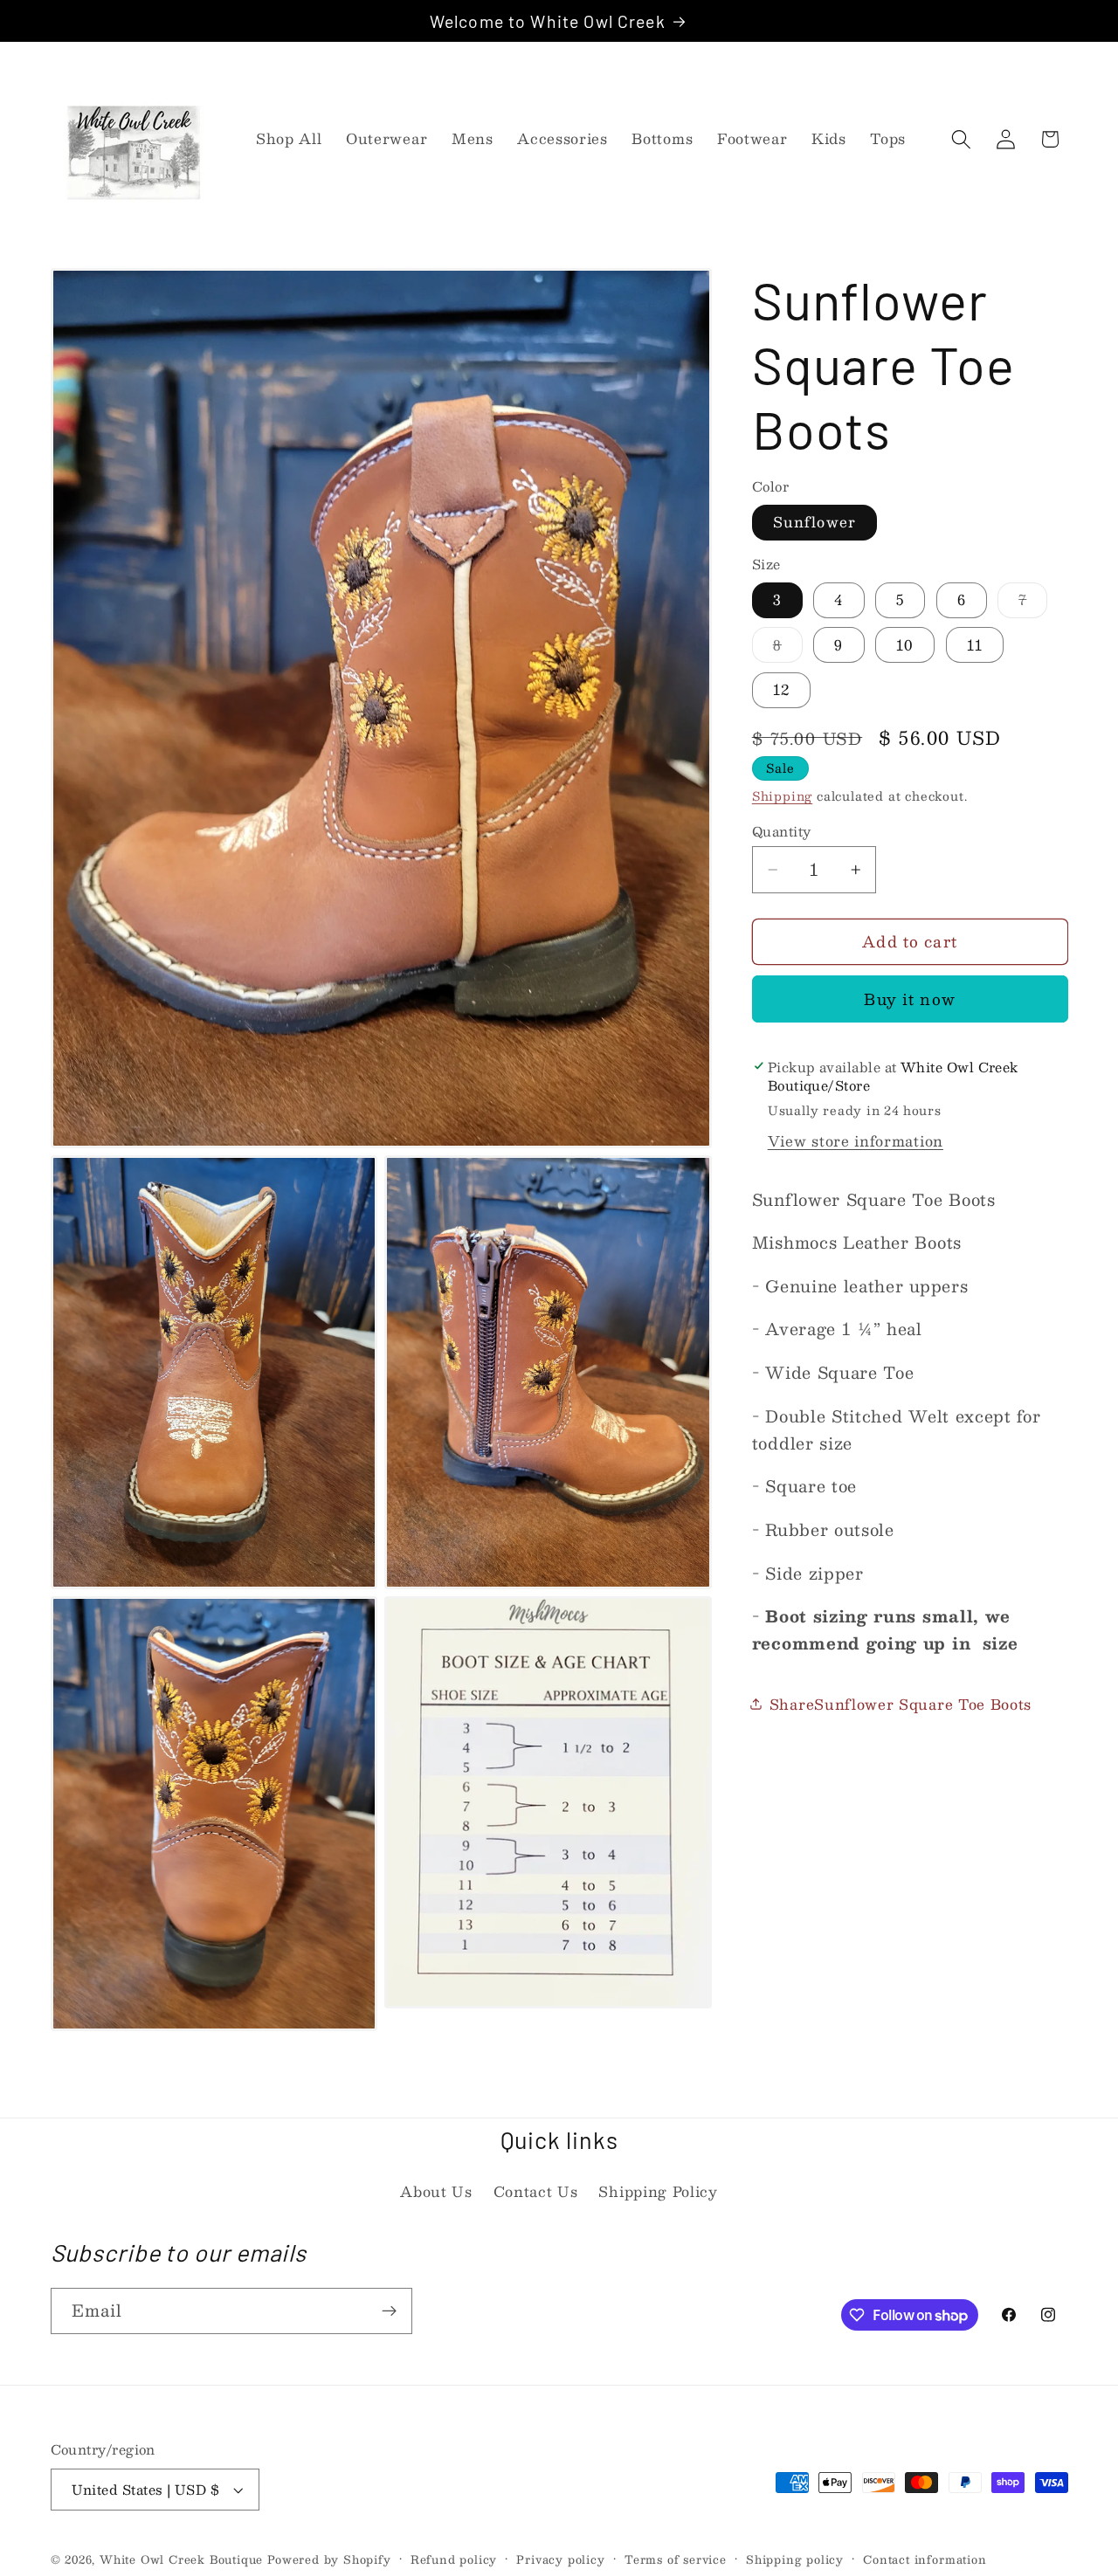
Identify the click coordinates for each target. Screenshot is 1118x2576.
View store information (856, 1140)
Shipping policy (795, 2559)
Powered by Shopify (329, 2559)
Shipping (782, 796)
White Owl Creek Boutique (181, 2559)
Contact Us (536, 2191)
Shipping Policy (658, 2191)
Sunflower (814, 522)
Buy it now (910, 999)
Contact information (925, 2559)
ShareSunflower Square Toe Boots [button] (901, 1704)
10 (905, 645)
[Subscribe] (389, 2311)
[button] (961, 139)
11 (975, 645)
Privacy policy (560, 2559)
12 (781, 689)
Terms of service (676, 2559)
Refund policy (454, 2559)
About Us (436, 2191)
